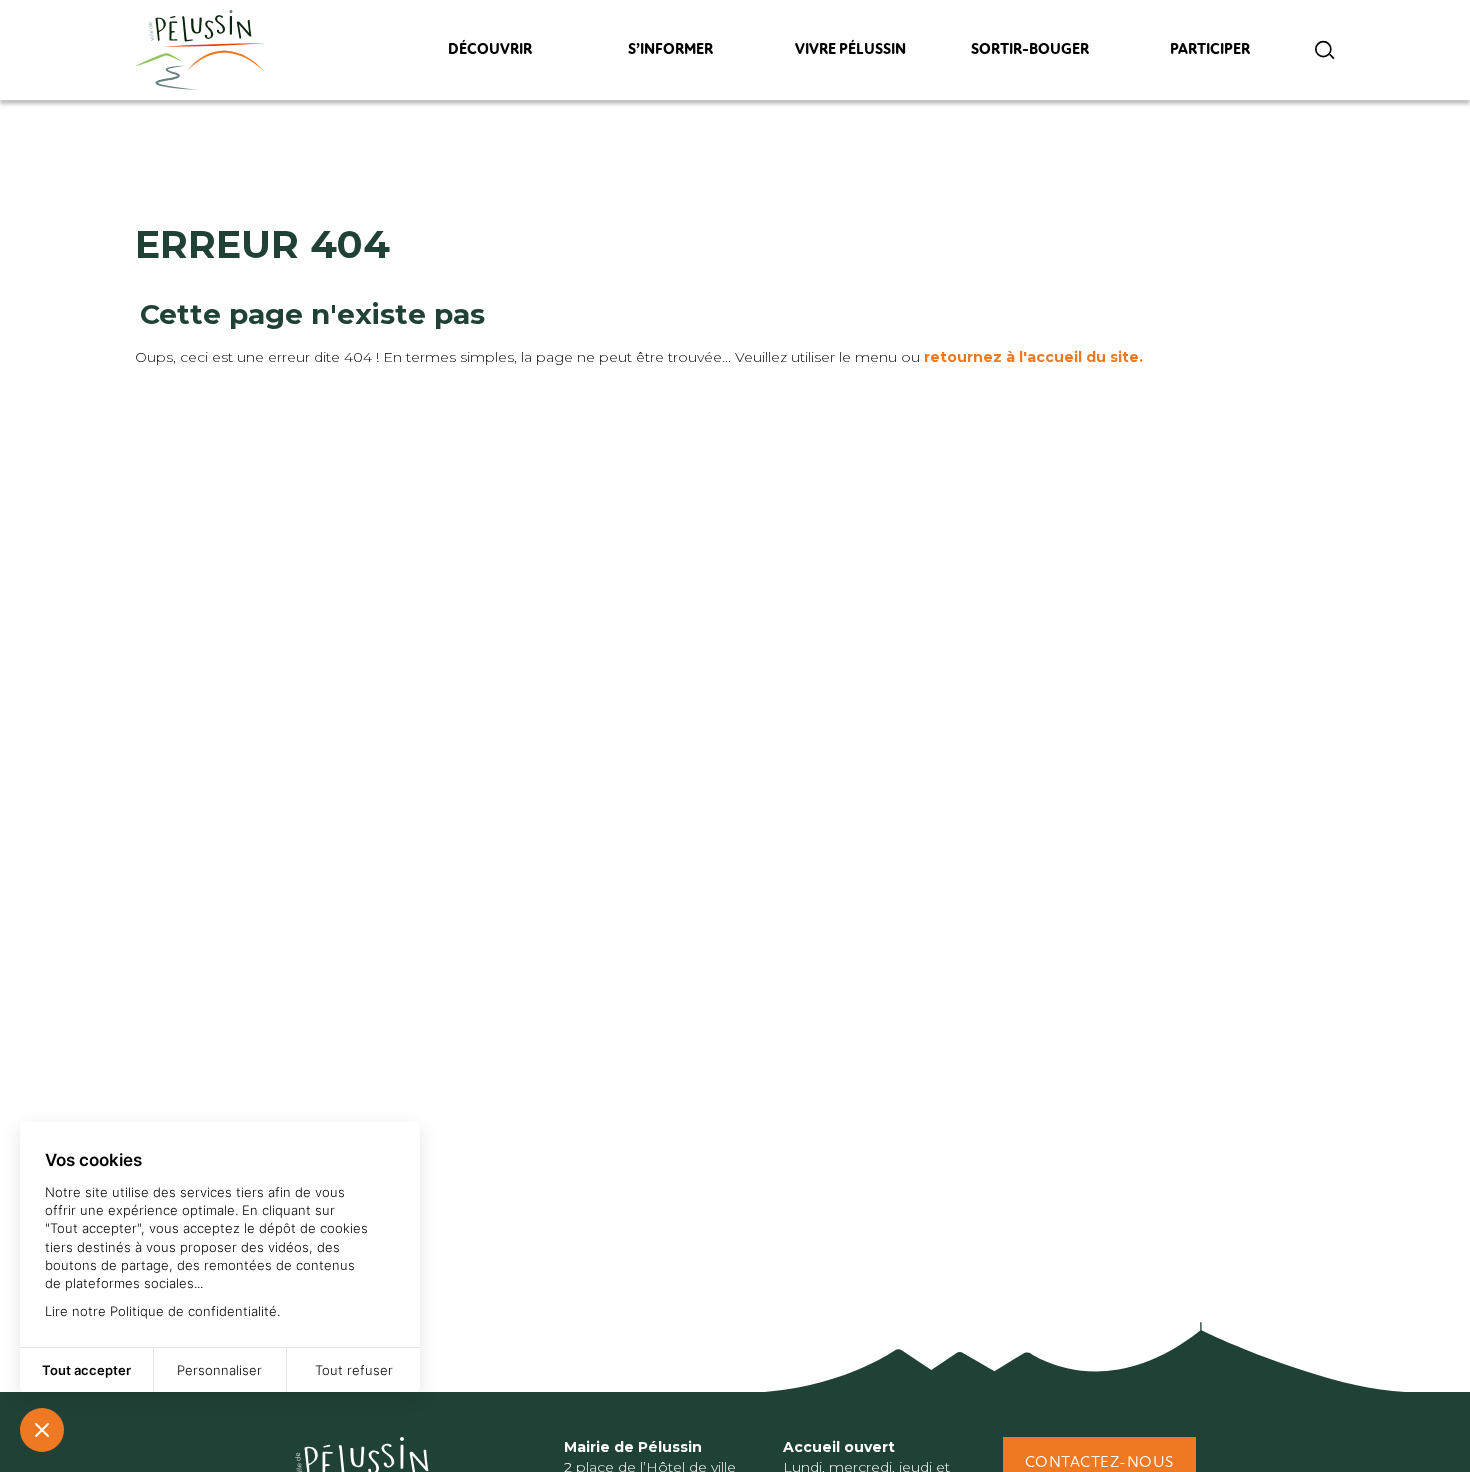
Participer (1210, 54)
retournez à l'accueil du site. (1033, 357)
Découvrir (490, 54)
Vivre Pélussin (850, 54)
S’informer (670, 54)
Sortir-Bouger (1030, 54)
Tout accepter (86, 1370)
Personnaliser (219, 1370)
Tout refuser (354, 1370)
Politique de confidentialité (193, 1311)
